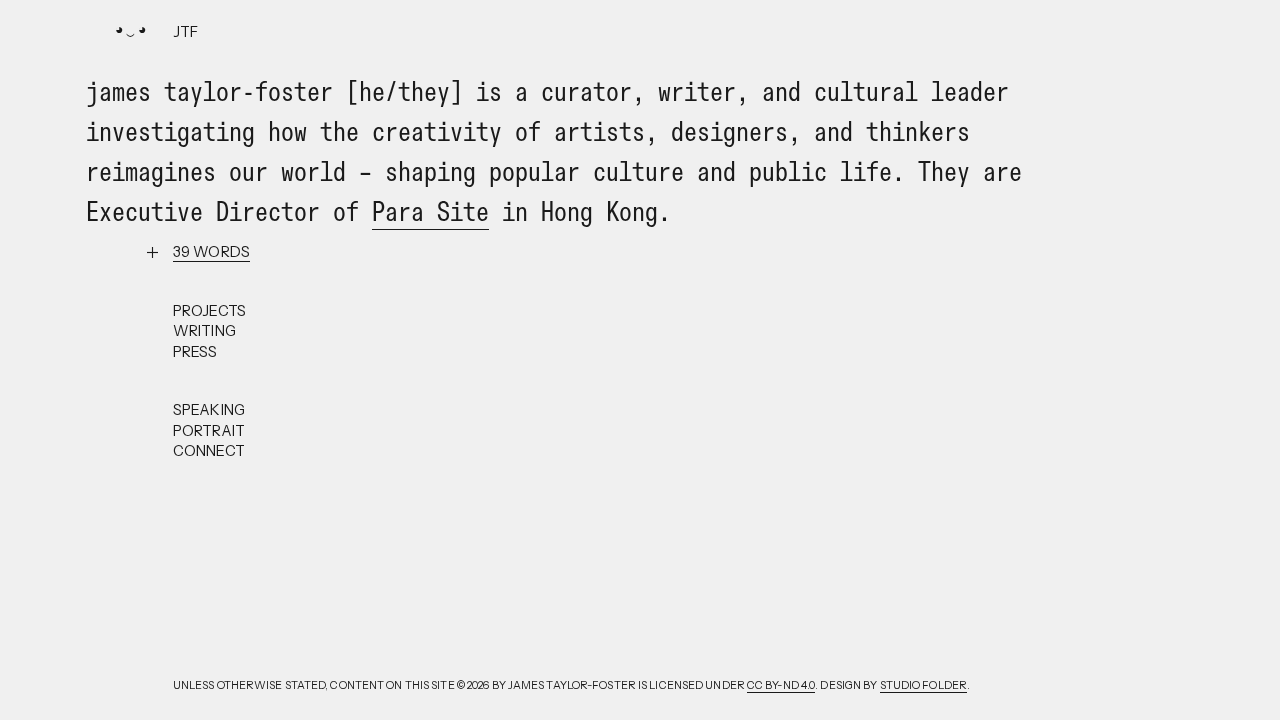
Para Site (430, 211)
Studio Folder (923, 685)
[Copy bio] (211, 252)
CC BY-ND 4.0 (781, 685)
